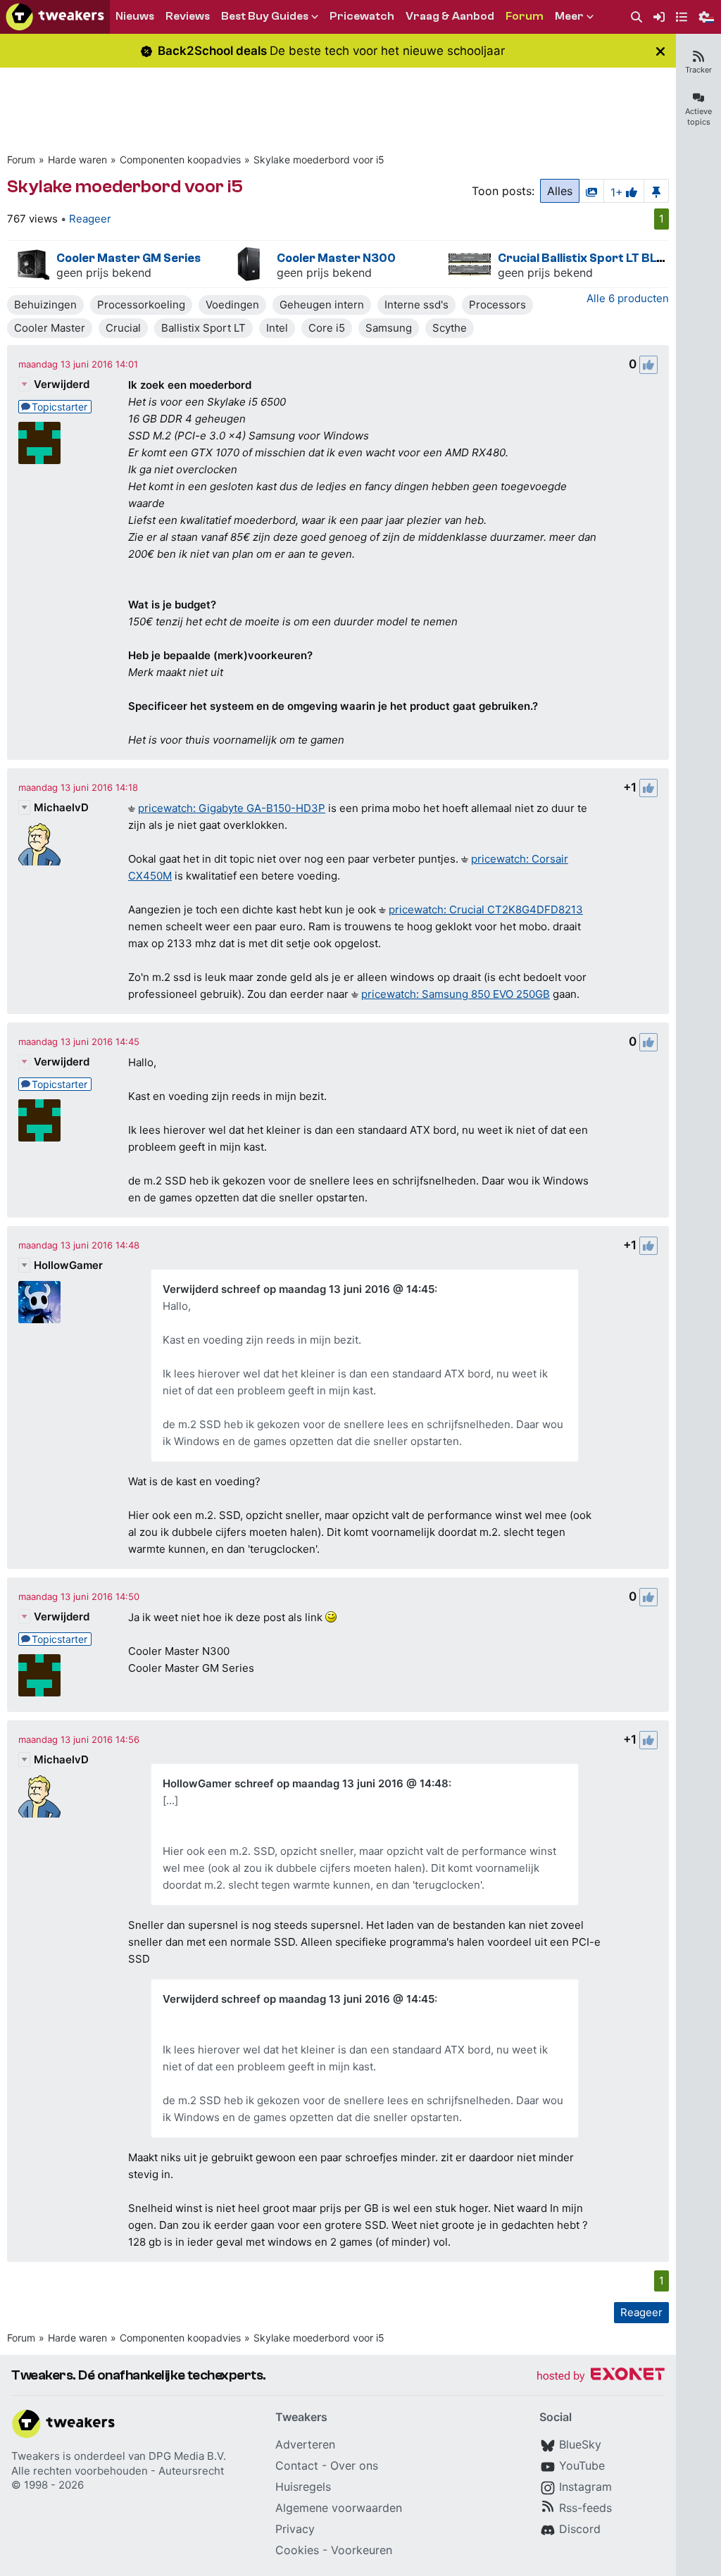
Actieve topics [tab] (698, 117)
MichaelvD (61, 807)
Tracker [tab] (698, 70)
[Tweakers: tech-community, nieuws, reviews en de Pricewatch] (55, 17)
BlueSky (580, 2444)
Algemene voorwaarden (339, 2508)
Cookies (297, 2550)
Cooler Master (50, 328)
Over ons (354, 2465)
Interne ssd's (416, 305)
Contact (297, 2465)
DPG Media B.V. (187, 2456)
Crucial (123, 328)
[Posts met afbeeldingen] (591, 191)
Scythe (450, 328)
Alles (560, 191)
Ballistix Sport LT (203, 328)
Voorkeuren (362, 2550)
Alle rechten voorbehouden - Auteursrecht (118, 2471)
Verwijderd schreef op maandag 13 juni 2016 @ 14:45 (299, 1289)
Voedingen (232, 305)
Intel (277, 328)
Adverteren (305, 2444)
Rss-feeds (585, 2508)
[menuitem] (637, 17)
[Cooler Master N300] (249, 264)
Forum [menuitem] (525, 16)
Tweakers (36, 2456)
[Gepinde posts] (656, 191)
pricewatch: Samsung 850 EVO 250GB (456, 994)
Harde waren (77, 160)
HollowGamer (68, 1265)
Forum (21, 160)
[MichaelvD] (39, 844)
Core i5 (327, 328)
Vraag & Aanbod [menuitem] (450, 16)
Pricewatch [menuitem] (362, 16)
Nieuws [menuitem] (135, 16)
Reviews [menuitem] (188, 16)
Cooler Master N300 (336, 258)
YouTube (582, 2465)
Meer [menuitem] (569, 16)
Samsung (389, 328)
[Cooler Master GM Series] (28, 264)
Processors (497, 305)
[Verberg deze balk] (660, 51)
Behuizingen (45, 305)
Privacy (295, 2529)
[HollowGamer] (39, 1302)
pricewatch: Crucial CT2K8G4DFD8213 (486, 909)
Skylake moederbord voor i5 (319, 160)
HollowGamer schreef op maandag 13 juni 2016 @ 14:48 (306, 1783)
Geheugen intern (322, 305)
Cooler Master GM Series (128, 258)
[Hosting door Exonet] (601, 2376)
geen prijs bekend (104, 273)
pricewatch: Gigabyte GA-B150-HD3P (232, 808)
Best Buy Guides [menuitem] (265, 16)
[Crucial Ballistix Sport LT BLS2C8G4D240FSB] (470, 264)
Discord (580, 2529)
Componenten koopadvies (180, 160)
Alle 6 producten (628, 298)
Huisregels (303, 2487)
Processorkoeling (141, 305)
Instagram (585, 2487)
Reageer (90, 219)
